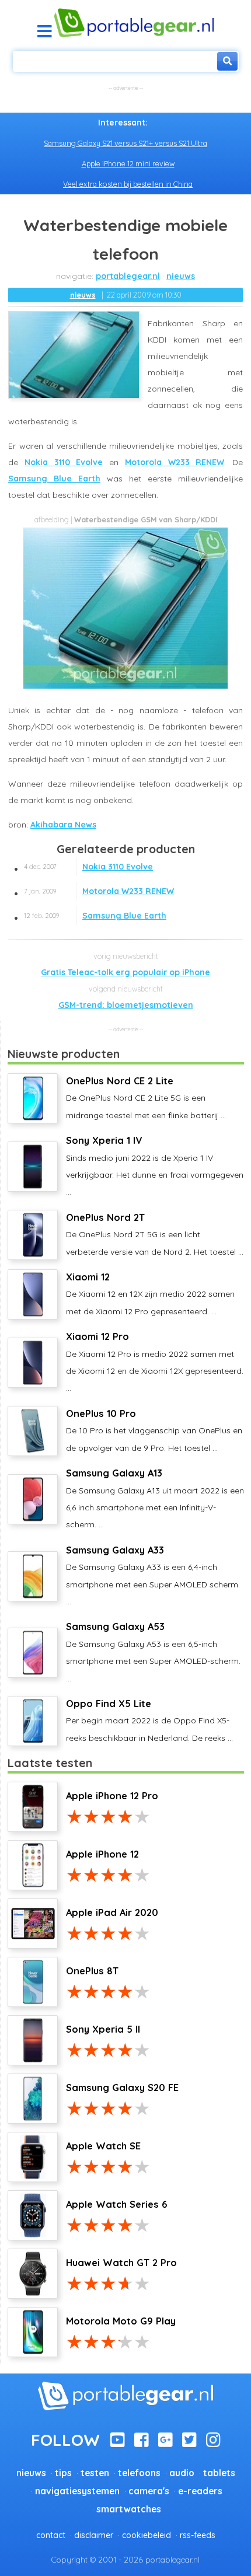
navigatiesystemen (77, 2491)
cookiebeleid (147, 2535)
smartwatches (129, 2509)
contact (51, 2535)
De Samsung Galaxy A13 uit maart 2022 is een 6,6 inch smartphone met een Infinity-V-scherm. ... (155, 1498)
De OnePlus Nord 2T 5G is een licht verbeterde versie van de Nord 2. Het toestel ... (155, 1234)
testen (95, 2473)
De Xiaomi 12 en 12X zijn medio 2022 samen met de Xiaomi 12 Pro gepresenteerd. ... (150, 1294)
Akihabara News (63, 825)
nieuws (181, 276)
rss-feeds (198, 2535)
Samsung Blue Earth (54, 479)
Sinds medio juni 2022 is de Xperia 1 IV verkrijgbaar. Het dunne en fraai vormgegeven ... (155, 1166)
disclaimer (94, 2535)
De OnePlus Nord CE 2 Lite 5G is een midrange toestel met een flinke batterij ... (146, 1098)
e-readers (200, 2491)
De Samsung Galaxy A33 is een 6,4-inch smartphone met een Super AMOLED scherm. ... (153, 1575)
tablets (219, 2473)
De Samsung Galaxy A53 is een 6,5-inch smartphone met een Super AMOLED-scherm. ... (153, 1652)
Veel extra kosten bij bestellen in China (128, 184)
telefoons (139, 2473)
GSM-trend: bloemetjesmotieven (126, 1005)
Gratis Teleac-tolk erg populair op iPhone (125, 972)
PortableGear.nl (128, 276)
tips (63, 2473)
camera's (149, 2491)
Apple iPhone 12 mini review (128, 163)
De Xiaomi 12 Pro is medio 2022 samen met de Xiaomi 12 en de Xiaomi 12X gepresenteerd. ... (155, 1362)
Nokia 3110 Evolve (64, 462)
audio (182, 2473)
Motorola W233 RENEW (175, 462)
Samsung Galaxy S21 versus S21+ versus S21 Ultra (125, 143)
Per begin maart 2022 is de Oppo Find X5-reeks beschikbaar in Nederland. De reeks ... (149, 1720)
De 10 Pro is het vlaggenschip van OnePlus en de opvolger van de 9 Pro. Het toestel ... (154, 1430)
